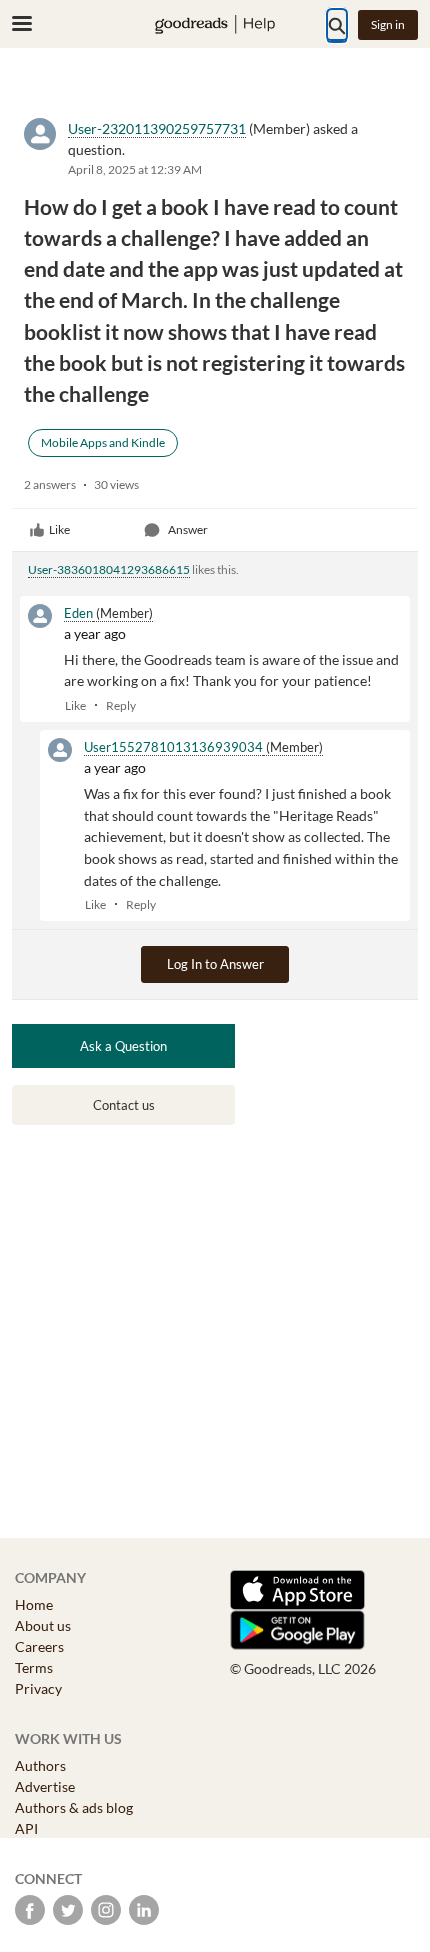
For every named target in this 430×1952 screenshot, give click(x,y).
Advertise (45, 1786)
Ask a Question (123, 1046)
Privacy (38, 1688)
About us (43, 1625)
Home (34, 1604)
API (26, 1828)
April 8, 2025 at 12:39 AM (135, 169)
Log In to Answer (215, 964)
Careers (39, 1646)
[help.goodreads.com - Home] (215, 24)
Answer (188, 529)
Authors (40, 1765)
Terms (34, 1667)
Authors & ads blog (74, 1807)
